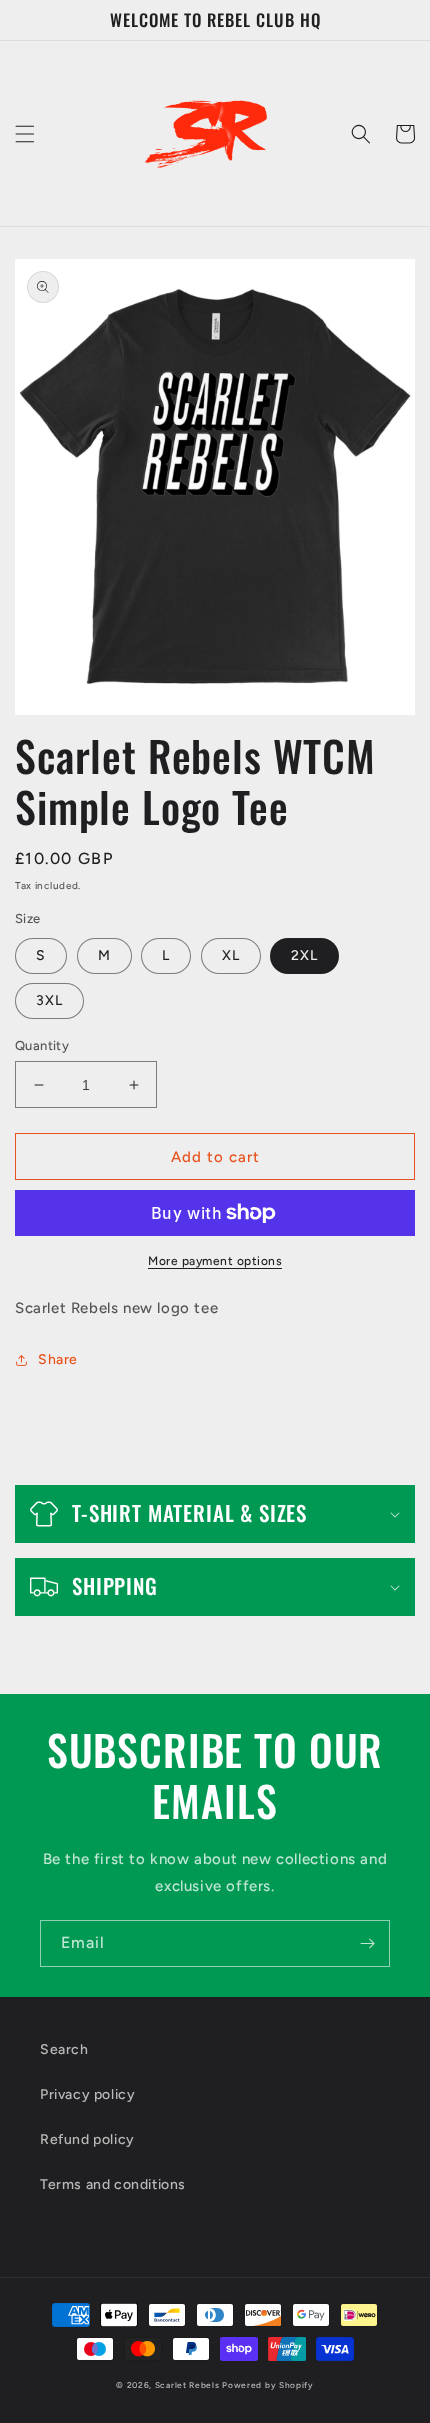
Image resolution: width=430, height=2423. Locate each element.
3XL (49, 1000)
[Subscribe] (367, 1943)
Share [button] (58, 1359)
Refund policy (87, 2139)
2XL (304, 955)
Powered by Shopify (268, 2385)
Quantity (42, 1045)
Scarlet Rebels (189, 2385)
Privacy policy (87, 2094)
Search (64, 2049)
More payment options (215, 1261)
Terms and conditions (113, 2184)
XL (231, 955)
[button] (25, 134)
